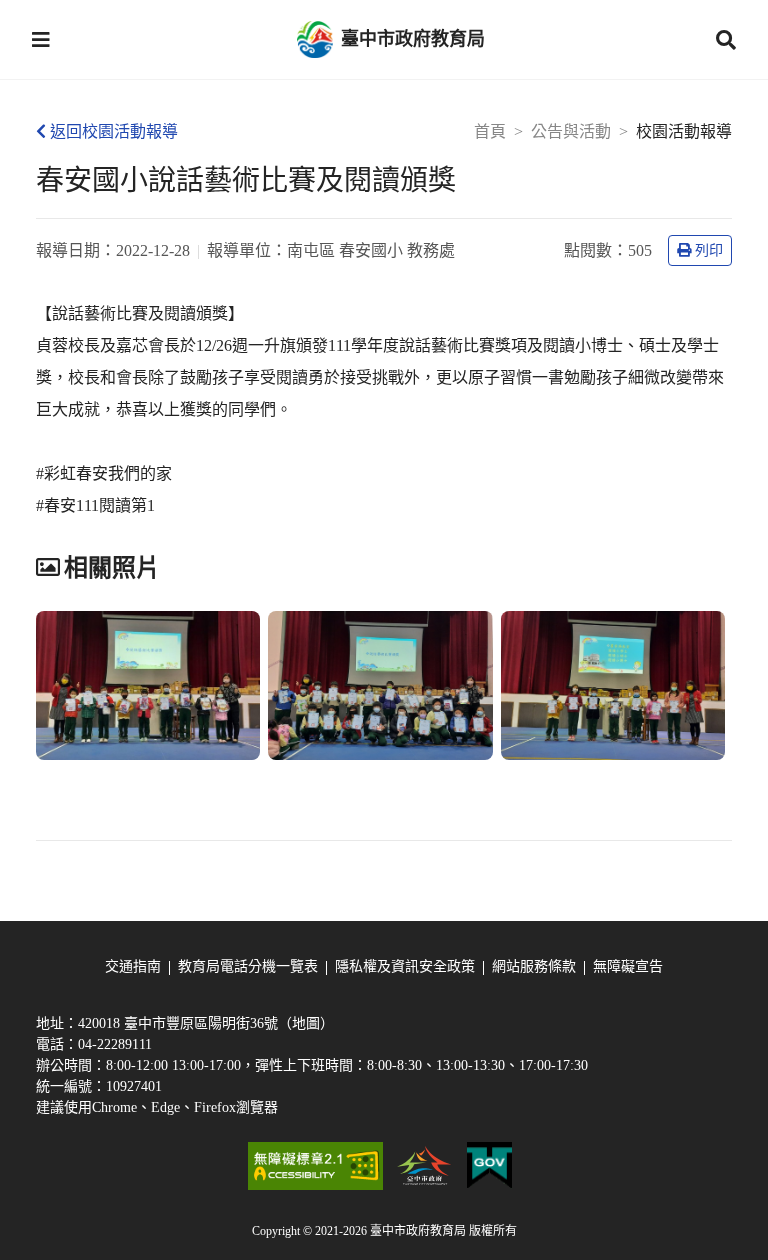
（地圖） (306, 1023)
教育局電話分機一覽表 (248, 966)
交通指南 (133, 966)
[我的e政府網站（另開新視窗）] (489, 1166)
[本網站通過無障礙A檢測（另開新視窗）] (315, 1166)
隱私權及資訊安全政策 (405, 966)
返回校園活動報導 (114, 131)
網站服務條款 (534, 966)
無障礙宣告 (628, 966)
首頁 (490, 131)
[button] (41, 40)
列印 (709, 250)
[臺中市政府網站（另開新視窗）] (425, 1166)
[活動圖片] (148, 686)
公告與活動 (571, 131)
